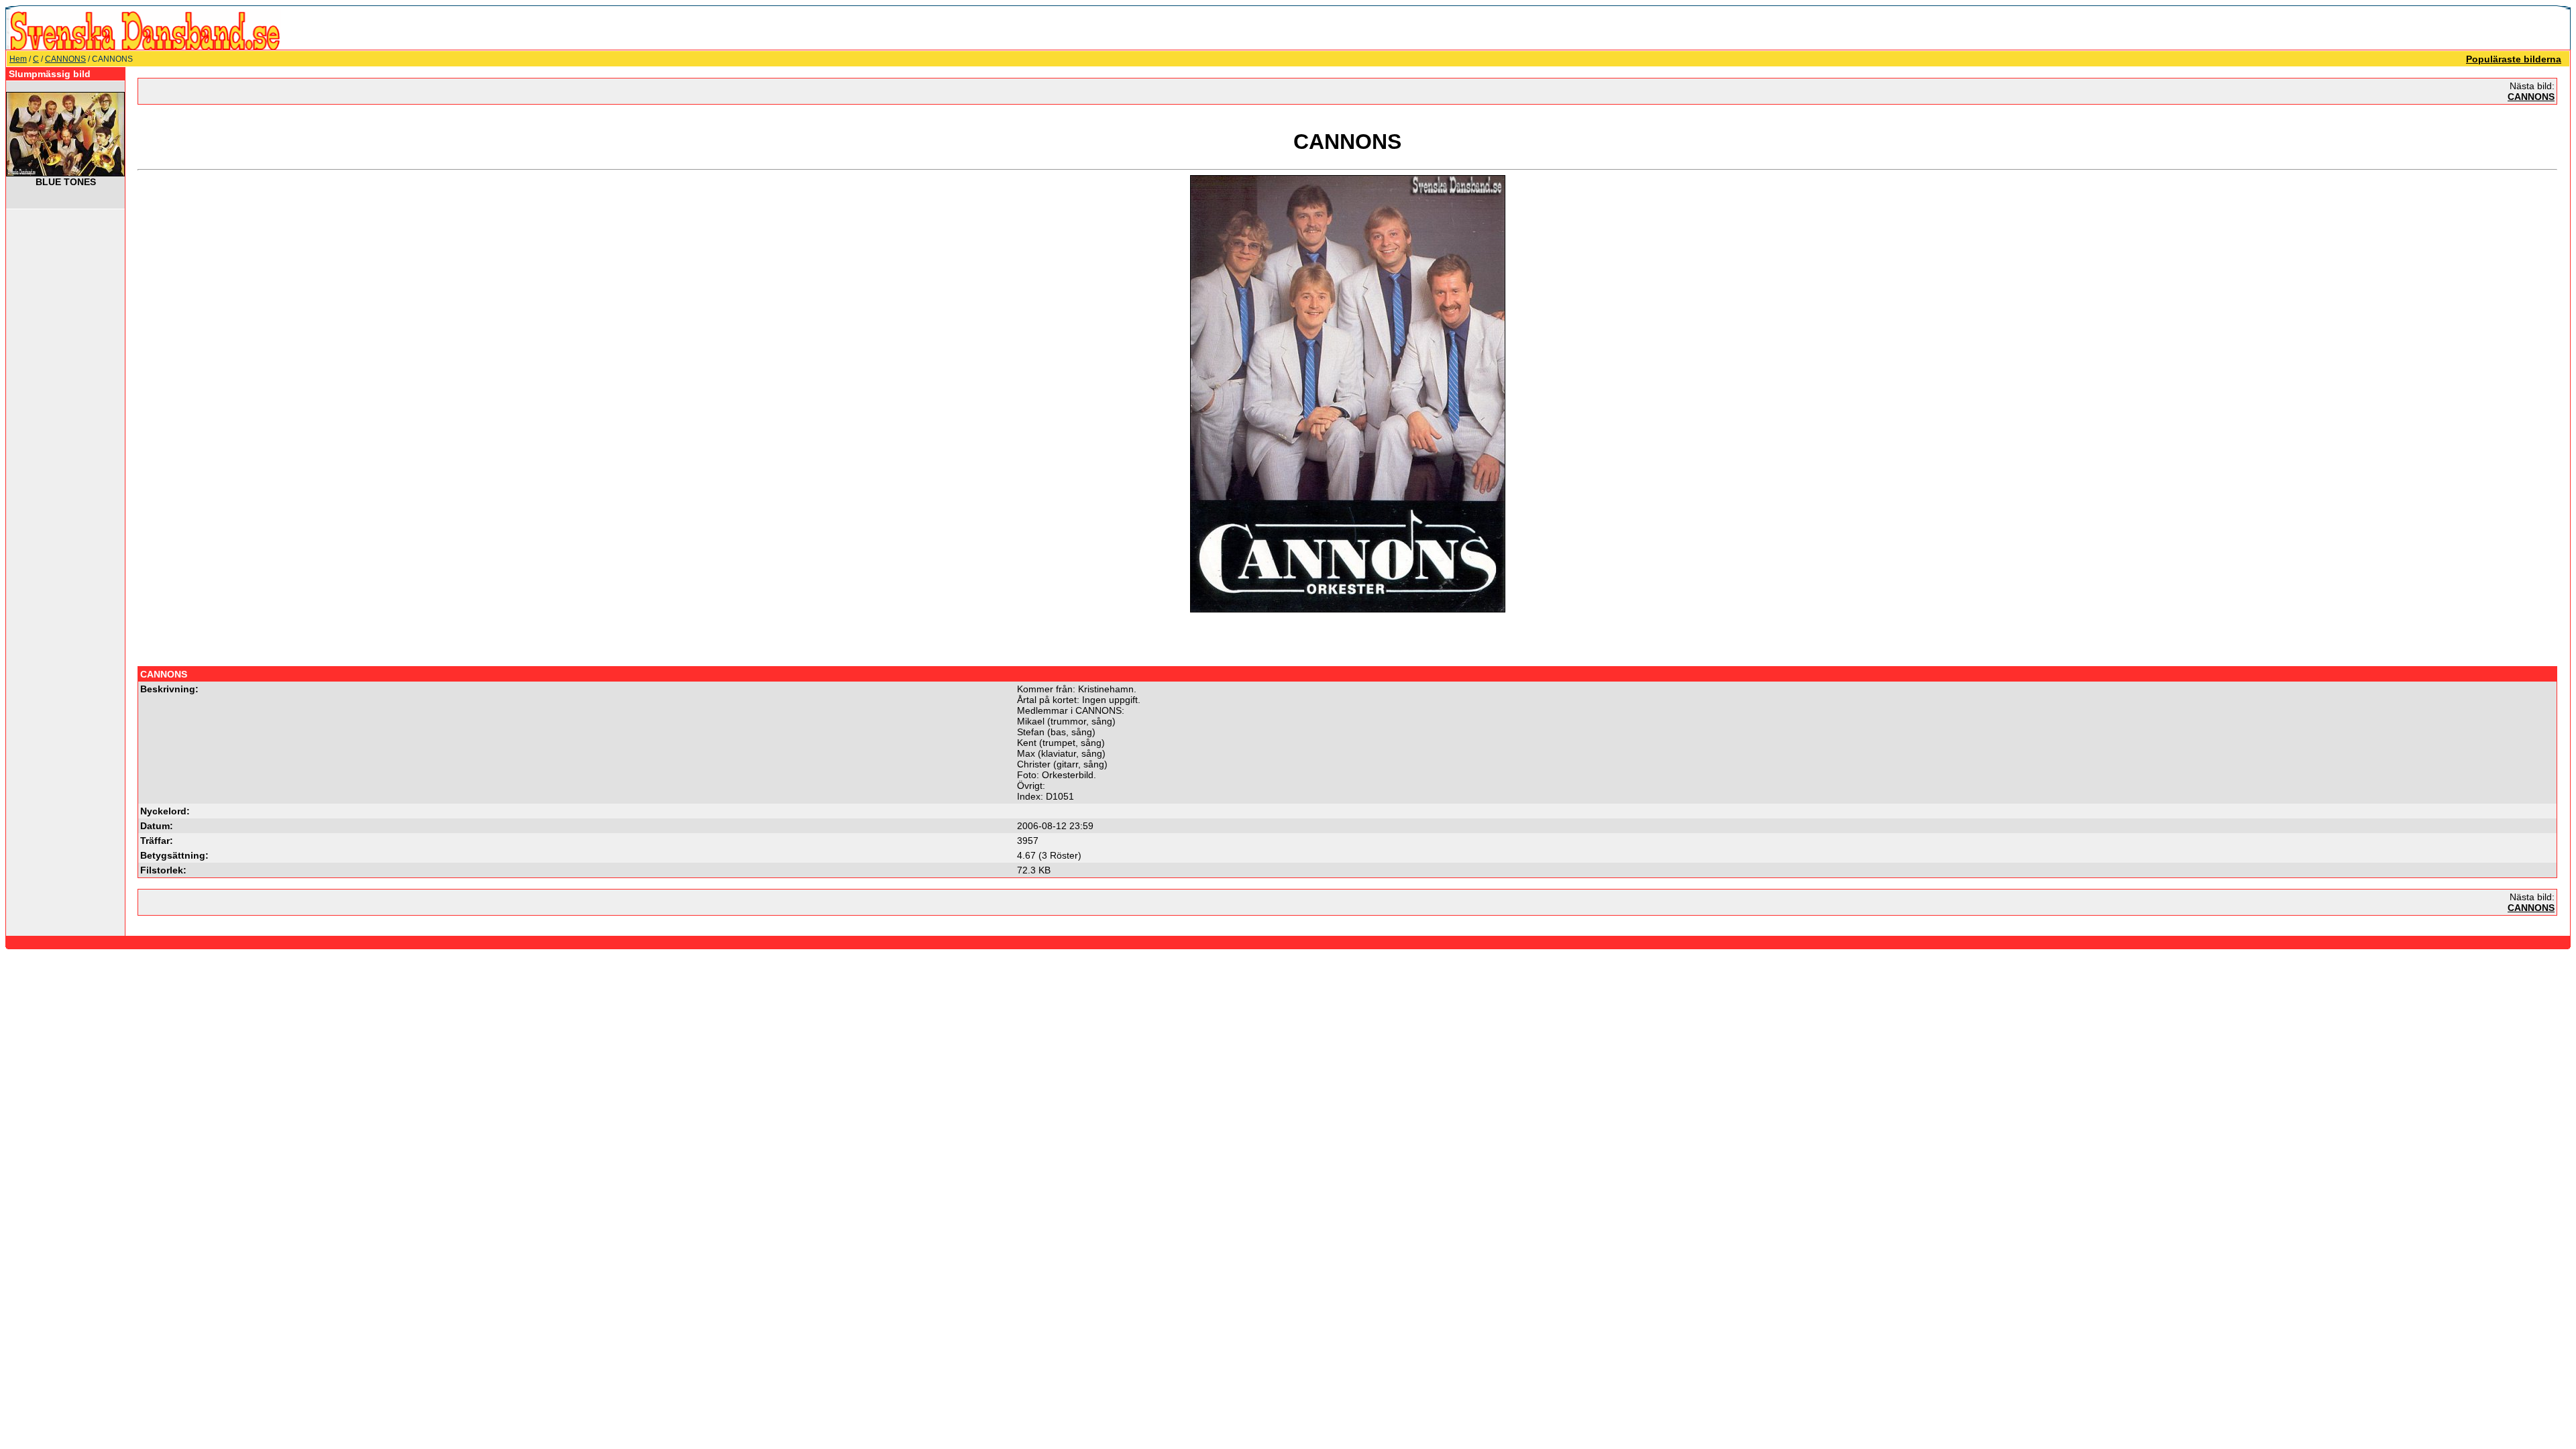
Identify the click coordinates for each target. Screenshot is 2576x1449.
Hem (18, 59)
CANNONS (65, 59)
